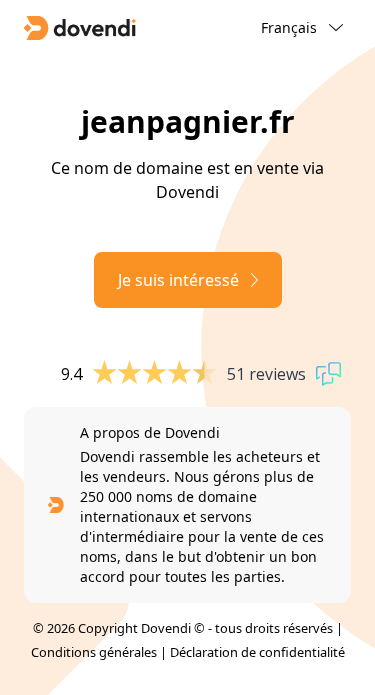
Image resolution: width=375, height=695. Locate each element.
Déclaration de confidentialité (257, 652)
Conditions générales (94, 652)
